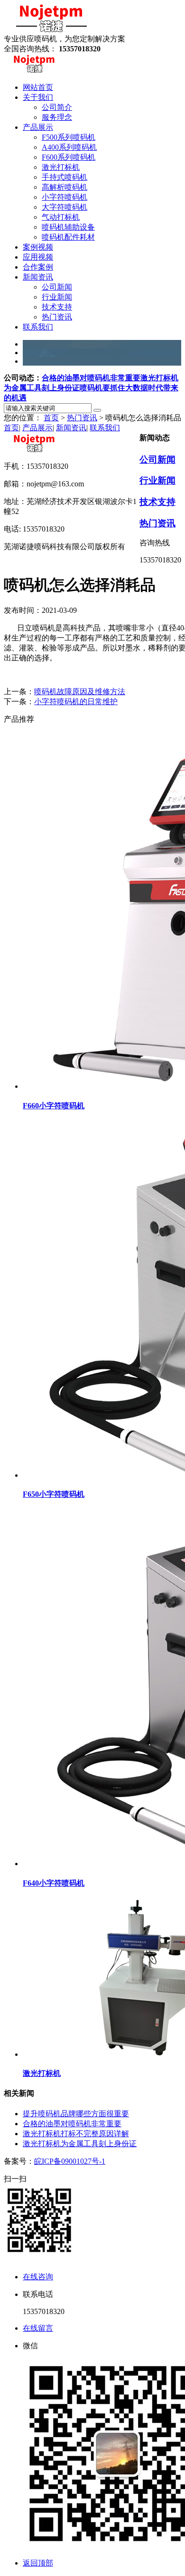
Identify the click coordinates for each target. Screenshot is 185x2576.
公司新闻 (157, 460)
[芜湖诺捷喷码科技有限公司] (51, 30)
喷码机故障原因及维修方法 (80, 692)
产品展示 (37, 428)
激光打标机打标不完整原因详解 (76, 2134)
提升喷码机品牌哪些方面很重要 (76, 2114)
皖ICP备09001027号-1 (70, 2161)
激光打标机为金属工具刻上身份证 (80, 2144)
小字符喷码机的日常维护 (76, 702)
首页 (51, 418)
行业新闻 (157, 480)
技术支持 (157, 502)
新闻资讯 (71, 428)
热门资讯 (82, 418)
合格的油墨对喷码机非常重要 (91, 378)
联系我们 (105, 428)
